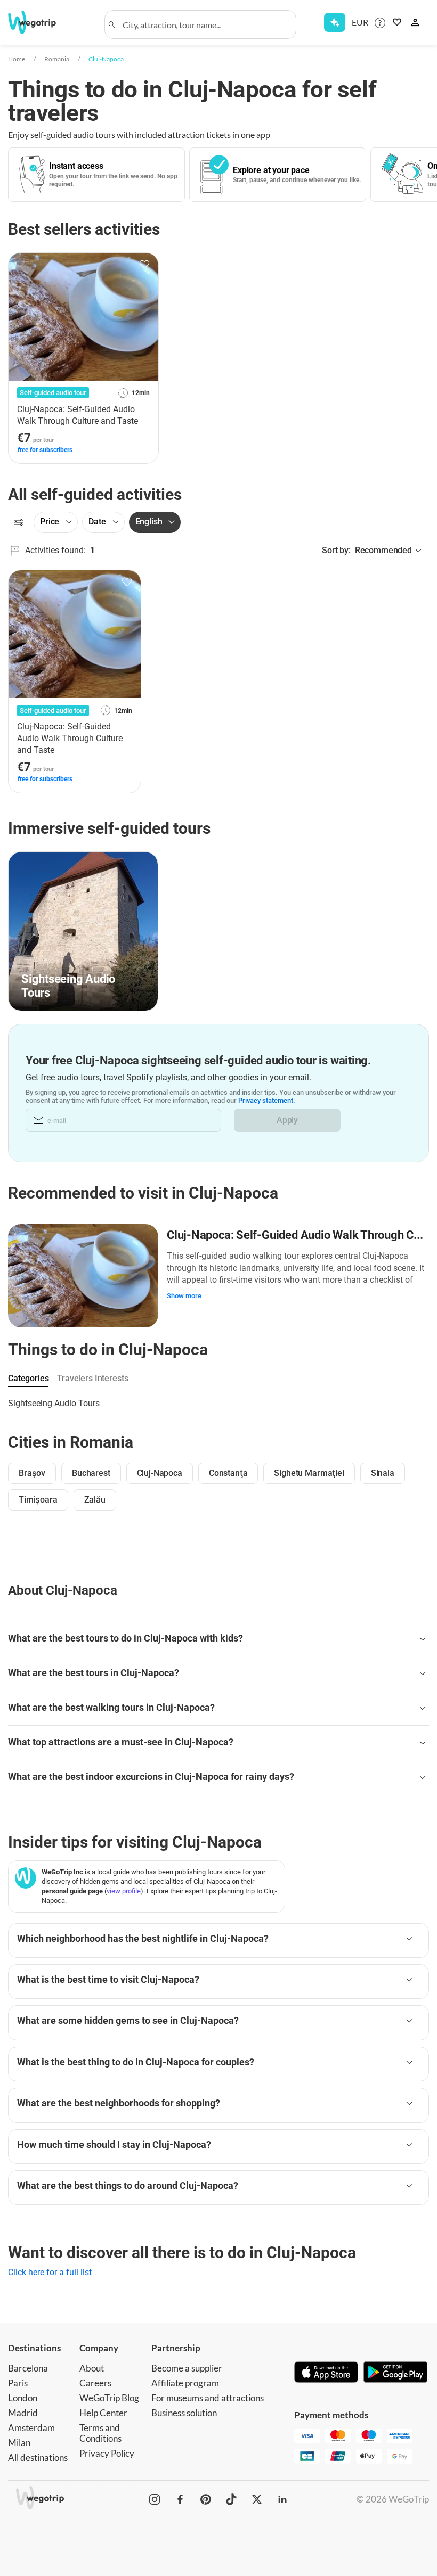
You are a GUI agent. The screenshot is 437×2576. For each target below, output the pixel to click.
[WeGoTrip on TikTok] (231, 2499)
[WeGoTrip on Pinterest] (206, 2499)
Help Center (103, 2413)
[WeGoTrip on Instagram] (155, 2499)
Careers (95, 2383)
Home (17, 59)
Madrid (23, 2413)
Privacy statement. (267, 1100)
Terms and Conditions (100, 2433)
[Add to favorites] (144, 265)
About (92, 2368)
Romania (57, 59)
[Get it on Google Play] (395, 2373)
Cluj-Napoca (106, 59)
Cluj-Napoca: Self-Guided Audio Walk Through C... (295, 1235)
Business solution (184, 2413)
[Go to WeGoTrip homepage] (39, 22)
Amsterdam (31, 2428)
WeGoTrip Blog (109, 2398)
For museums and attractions (208, 2398)
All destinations (38, 2458)
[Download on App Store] (326, 2373)
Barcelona (28, 2368)
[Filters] (19, 522)
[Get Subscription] (335, 22)
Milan (19, 2443)
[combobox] (205, 24)
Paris (18, 2383)
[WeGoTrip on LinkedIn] (282, 2499)
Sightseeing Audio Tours (54, 1403)
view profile (124, 1891)
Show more (184, 1296)
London (23, 2398)
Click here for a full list (50, 2272)
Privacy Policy (107, 2453)
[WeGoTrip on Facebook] (180, 2499)
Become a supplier (187, 2368)
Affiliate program (185, 2383)
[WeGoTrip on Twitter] (257, 2499)
